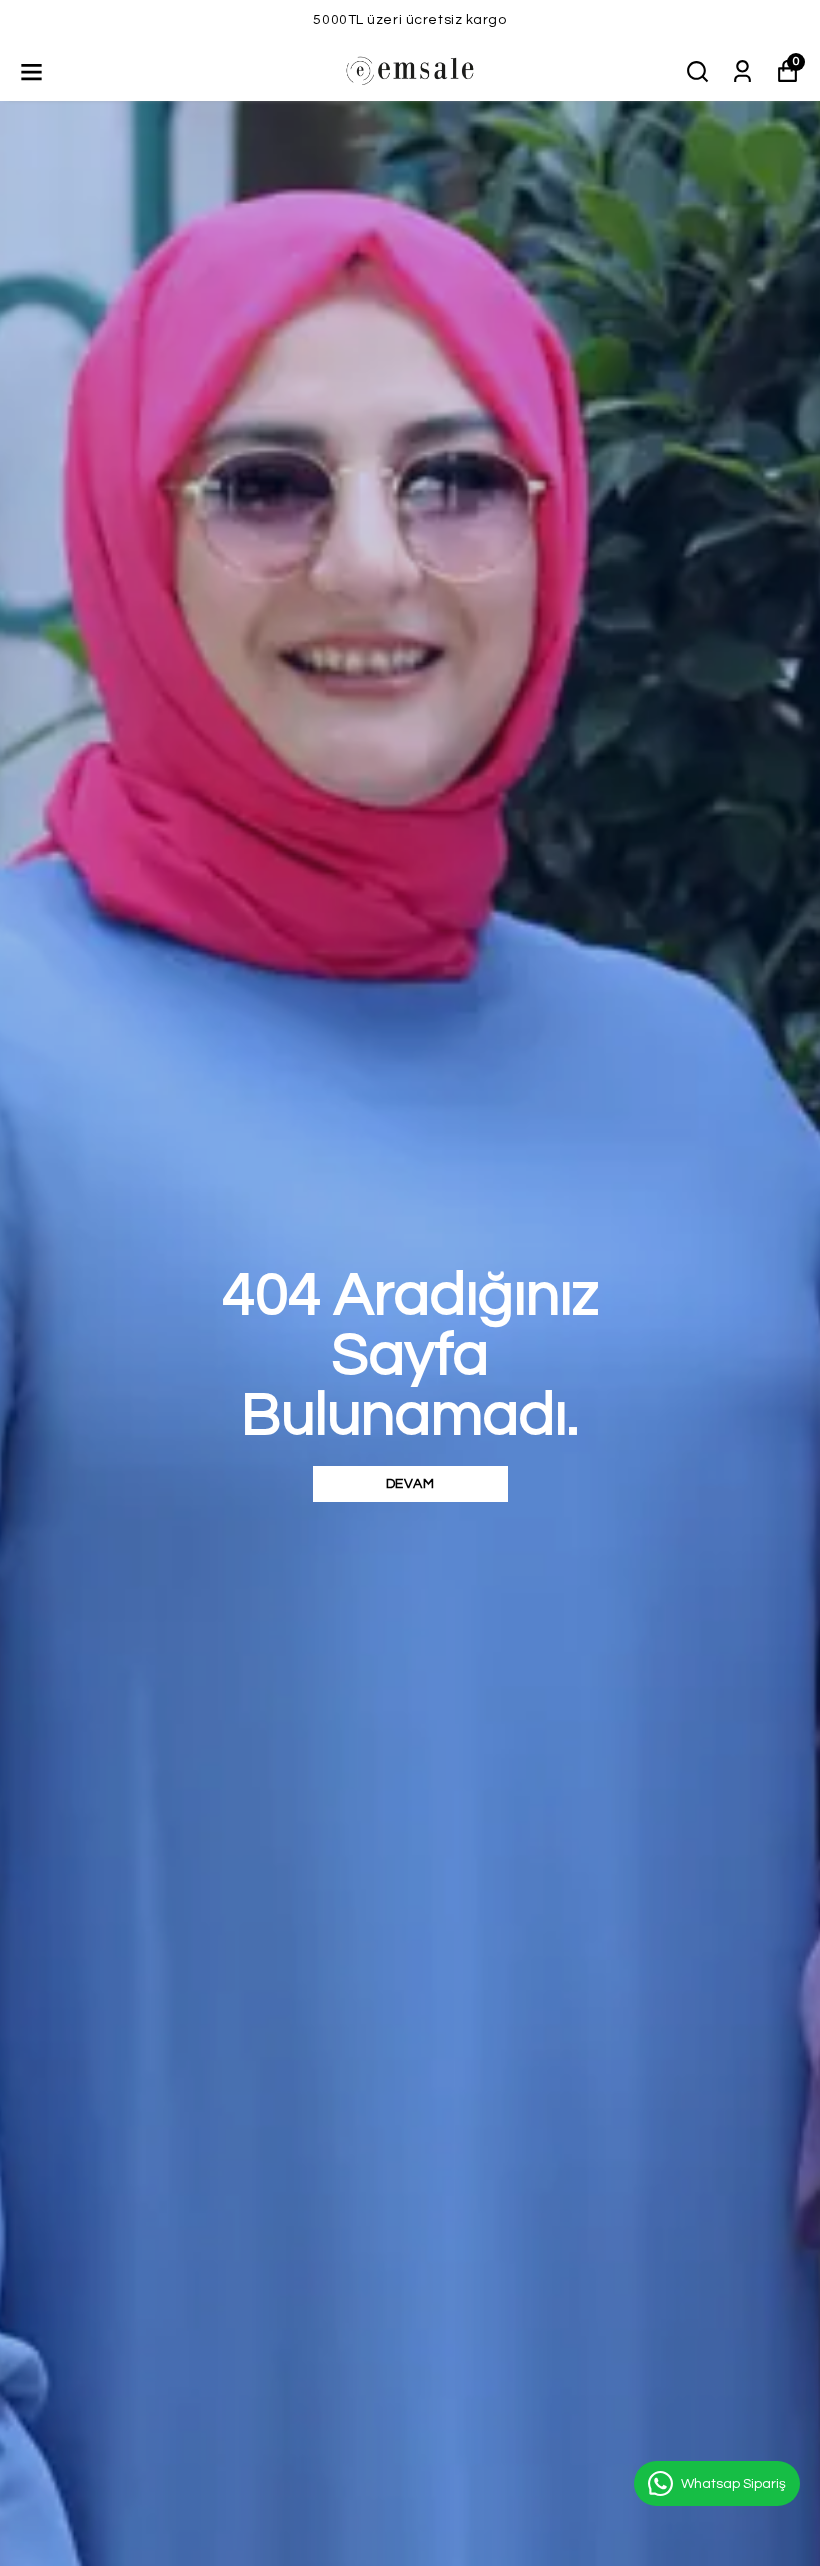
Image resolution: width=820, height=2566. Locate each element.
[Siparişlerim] (742, 70)
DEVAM (410, 1484)
